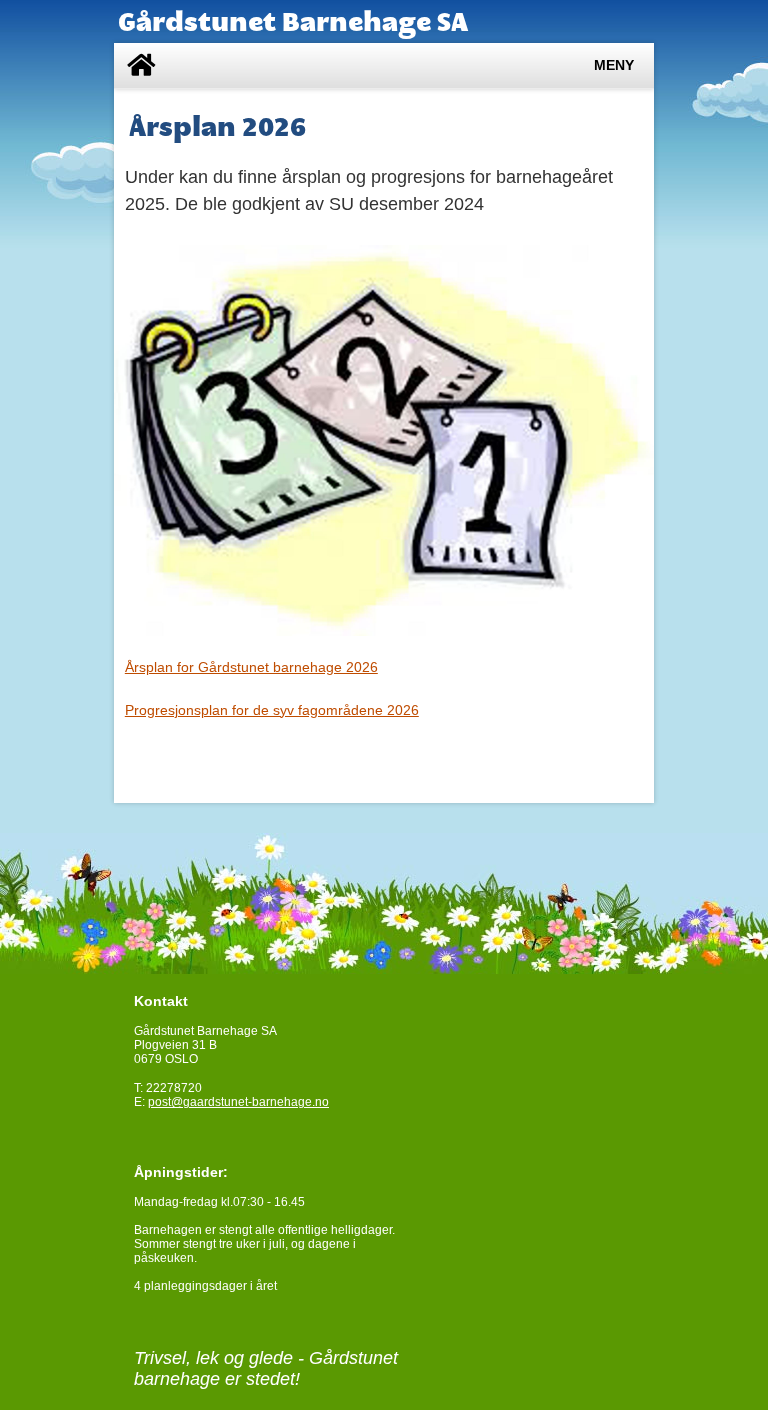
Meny (614, 65)
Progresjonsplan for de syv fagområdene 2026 (272, 710)
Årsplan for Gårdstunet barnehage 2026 (251, 667)
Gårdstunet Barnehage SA (293, 21)
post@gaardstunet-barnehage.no (238, 1102)
